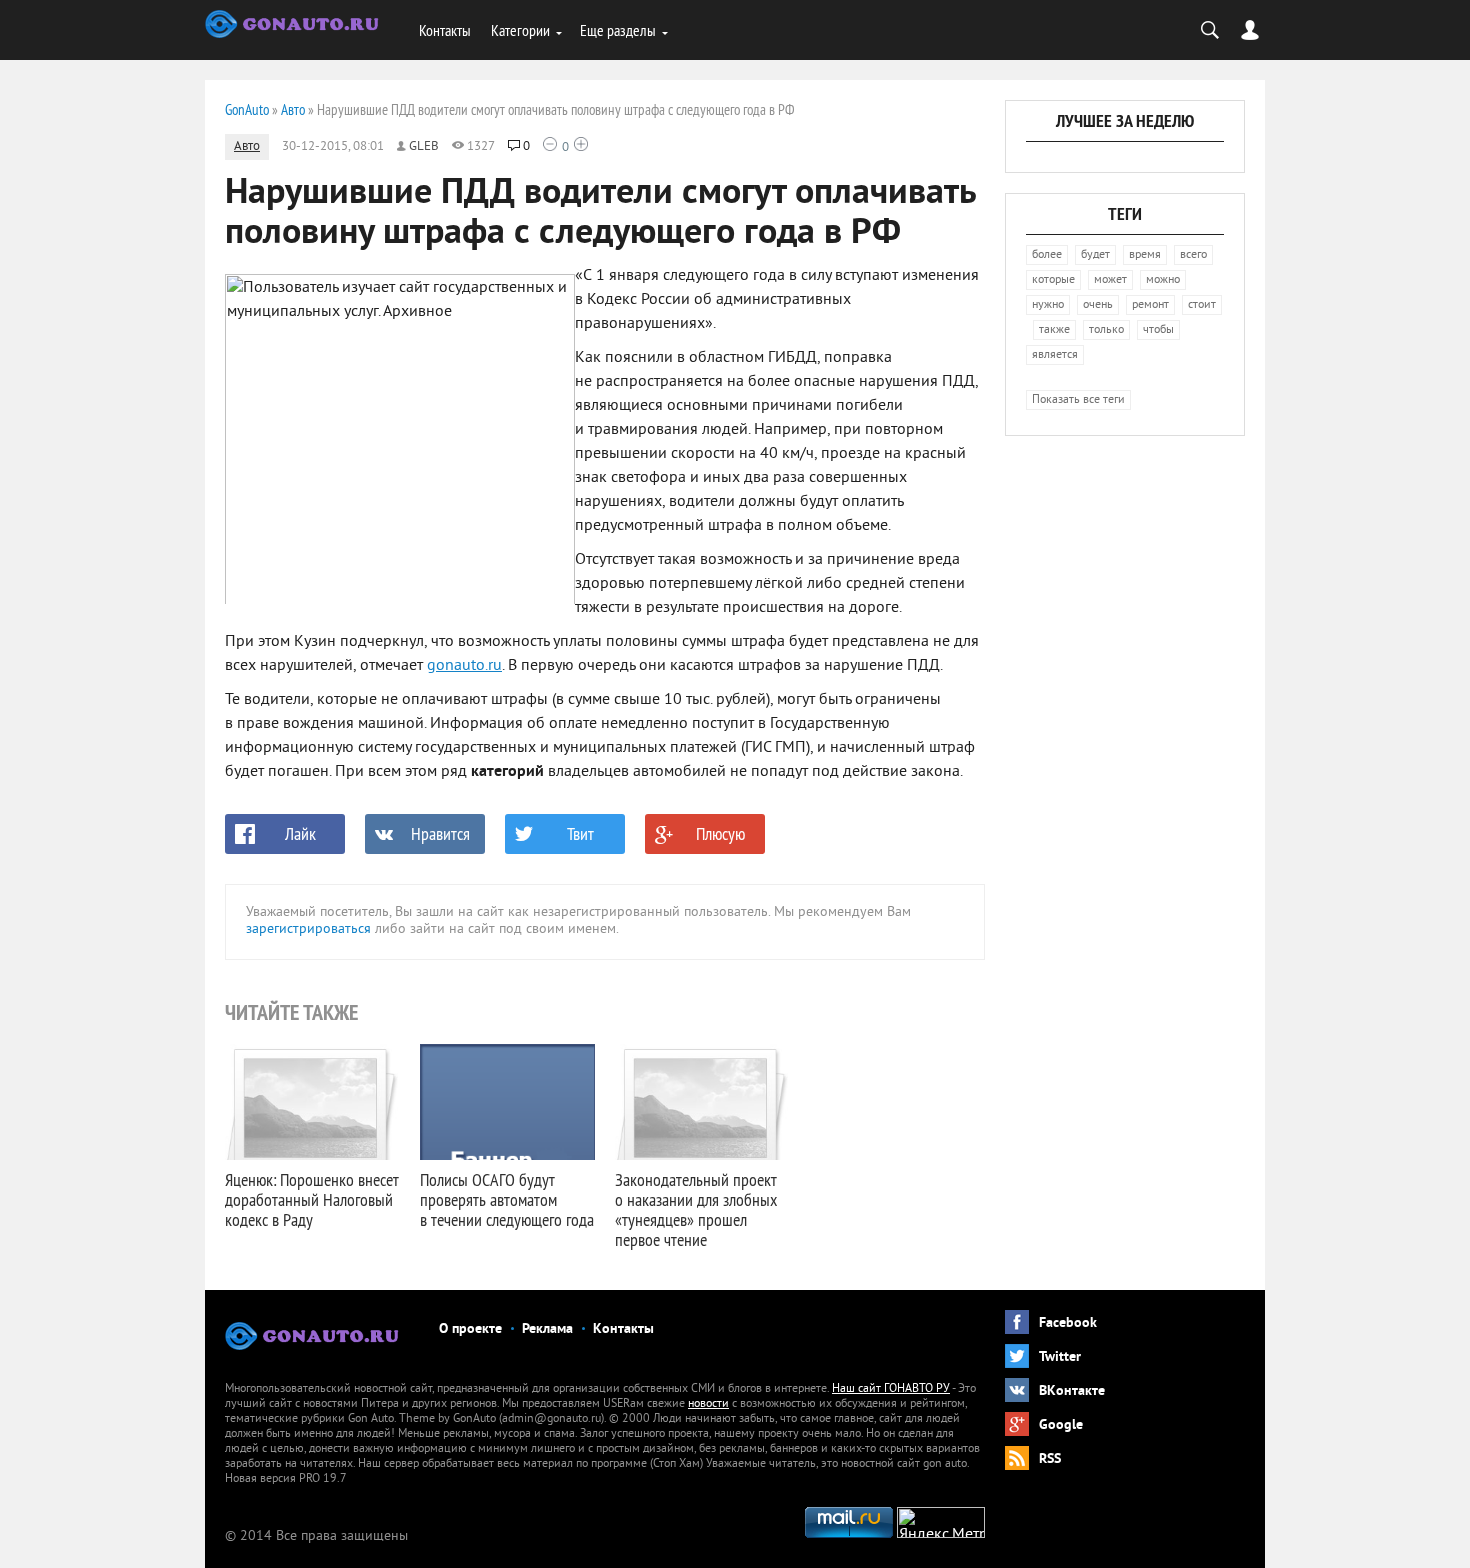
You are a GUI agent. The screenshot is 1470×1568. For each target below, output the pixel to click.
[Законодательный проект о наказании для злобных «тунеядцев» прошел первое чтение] (702, 1102)
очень (1098, 305)
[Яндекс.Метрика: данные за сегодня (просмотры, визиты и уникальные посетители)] (941, 1522)
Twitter (1060, 1357)
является (1055, 355)
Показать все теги (1078, 400)
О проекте (470, 1329)
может (1110, 280)
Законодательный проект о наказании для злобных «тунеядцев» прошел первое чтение (696, 1209)
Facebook (1068, 1323)
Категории (520, 30)
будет (1095, 255)
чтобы (1158, 330)
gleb (424, 147)
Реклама (547, 1329)
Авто (247, 147)
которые (1053, 280)
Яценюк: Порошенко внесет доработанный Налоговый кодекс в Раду (312, 1199)
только (1106, 330)
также (1054, 330)
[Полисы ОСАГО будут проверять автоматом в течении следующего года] (507, 1102)
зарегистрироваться (308, 929)
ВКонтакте (1072, 1391)
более (1047, 255)
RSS (1050, 1459)
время (1145, 255)
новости (708, 1404)
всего (1193, 255)
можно (1163, 280)
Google (1061, 1425)
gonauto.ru (464, 666)
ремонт (1150, 305)
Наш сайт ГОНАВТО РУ (891, 1389)
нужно (1048, 305)
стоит (1202, 305)
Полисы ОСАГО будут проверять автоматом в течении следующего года (507, 1199)
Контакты (445, 30)
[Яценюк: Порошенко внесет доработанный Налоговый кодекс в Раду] (312, 1102)
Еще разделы (618, 30)
